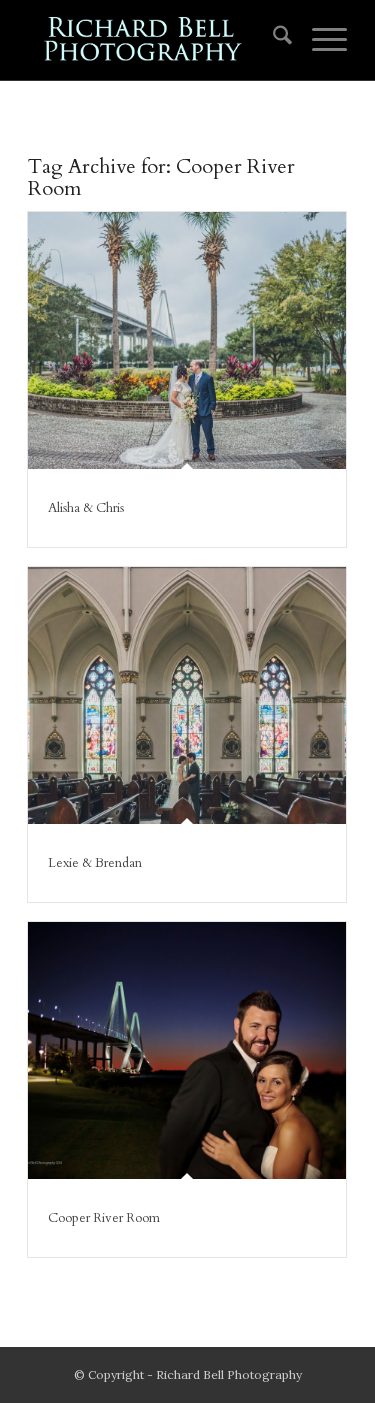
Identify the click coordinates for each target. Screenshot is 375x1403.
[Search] (272, 40)
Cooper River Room (104, 1218)
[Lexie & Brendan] (187, 695)
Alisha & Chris (86, 508)
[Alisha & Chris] (187, 340)
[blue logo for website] (155, 40)
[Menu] (319, 40)
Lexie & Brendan (95, 863)
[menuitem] (272, 40)
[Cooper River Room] (187, 1050)
